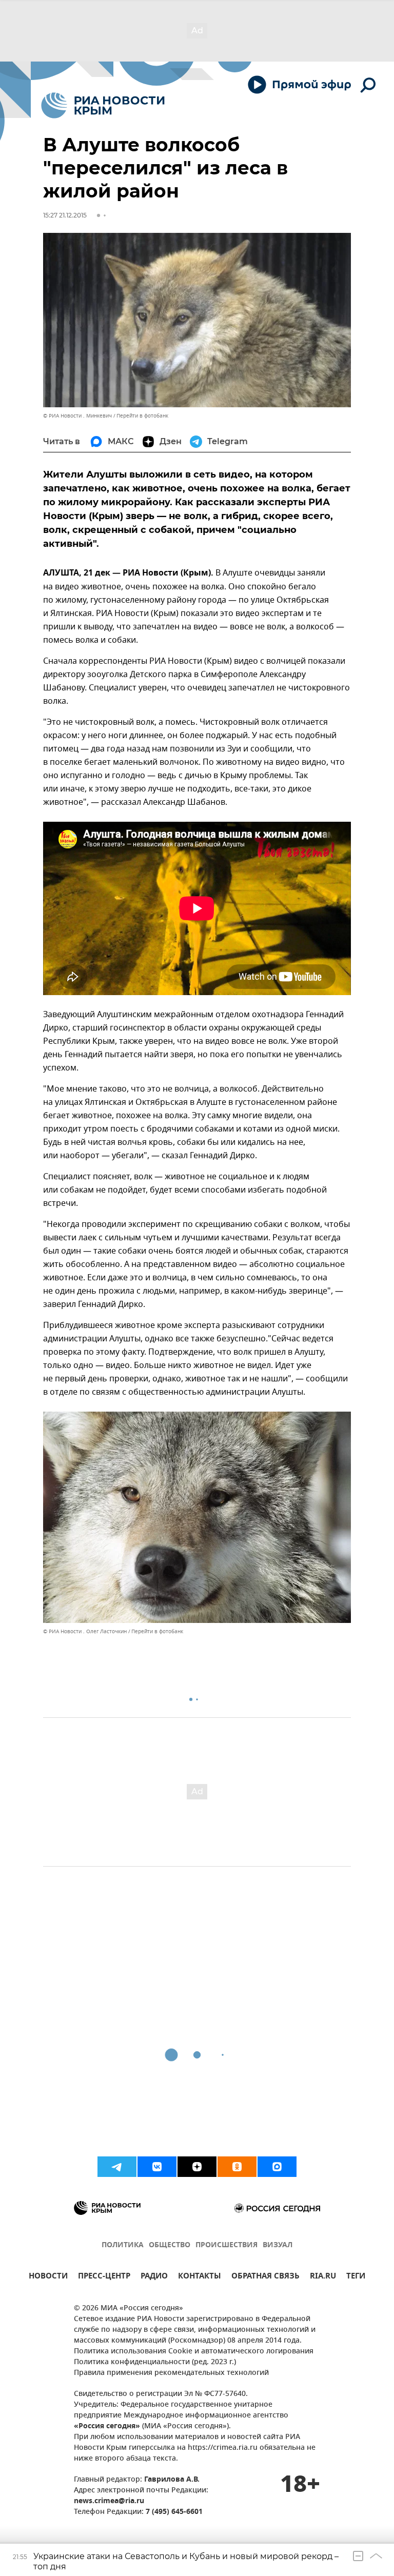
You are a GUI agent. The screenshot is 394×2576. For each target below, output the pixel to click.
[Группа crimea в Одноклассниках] (237, 2167)
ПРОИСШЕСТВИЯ (226, 2245)
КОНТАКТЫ (200, 2277)
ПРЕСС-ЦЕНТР (104, 2277)
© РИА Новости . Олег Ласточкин (85, 1631)
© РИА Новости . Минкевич (77, 416)
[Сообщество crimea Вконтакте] (157, 2167)
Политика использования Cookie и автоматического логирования (194, 2352)
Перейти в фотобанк (142, 416)
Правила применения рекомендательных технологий (171, 2373)
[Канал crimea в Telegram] (117, 2167)
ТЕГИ (356, 2277)
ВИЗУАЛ (278, 2245)
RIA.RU (323, 2277)
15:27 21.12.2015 (65, 215)
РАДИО (154, 2277)
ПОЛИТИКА (123, 2245)
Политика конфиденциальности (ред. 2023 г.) (155, 2362)
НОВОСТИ (48, 2277)
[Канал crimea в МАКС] (277, 2167)
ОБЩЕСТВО (170, 2245)
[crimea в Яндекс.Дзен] (197, 2167)
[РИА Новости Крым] (103, 105)
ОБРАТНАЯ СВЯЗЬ (265, 2277)
